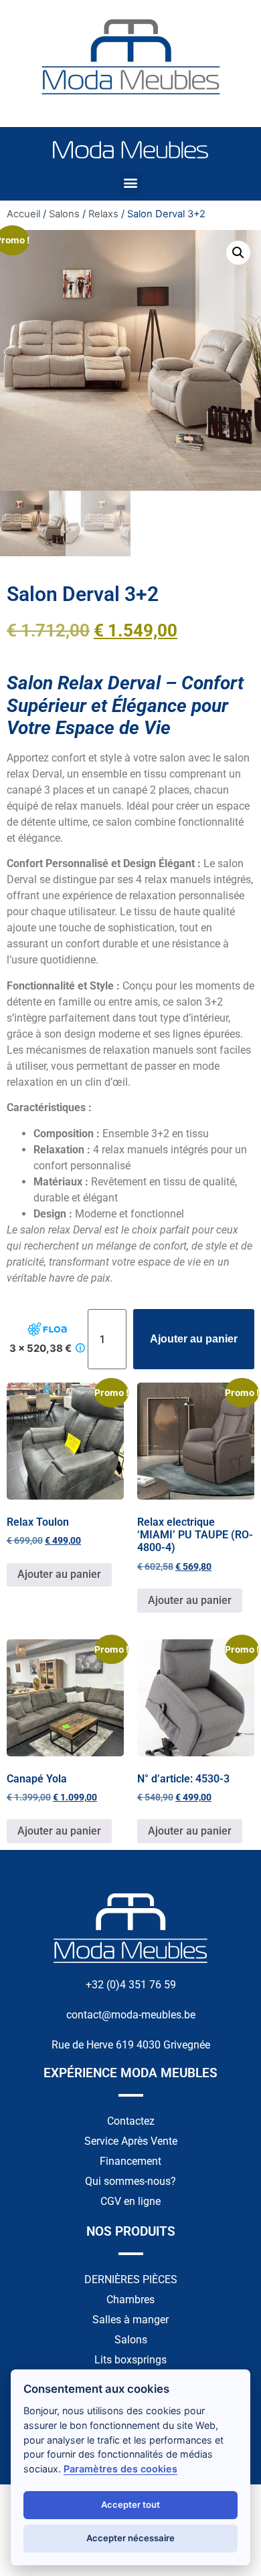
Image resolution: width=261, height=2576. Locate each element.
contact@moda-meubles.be (131, 2015)
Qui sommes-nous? (130, 2181)
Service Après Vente (131, 2141)
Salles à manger (130, 2320)
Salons (64, 214)
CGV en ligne (130, 2201)
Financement (130, 2161)
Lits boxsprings (130, 2360)
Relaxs (103, 214)
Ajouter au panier (194, 1339)
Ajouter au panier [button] (59, 1574)
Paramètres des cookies (120, 2469)
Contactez (131, 2121)
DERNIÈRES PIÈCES (131, 2279)
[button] (131, 183)
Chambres (130, 2300)
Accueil (23, 214)
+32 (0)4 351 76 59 (131, 1985)
